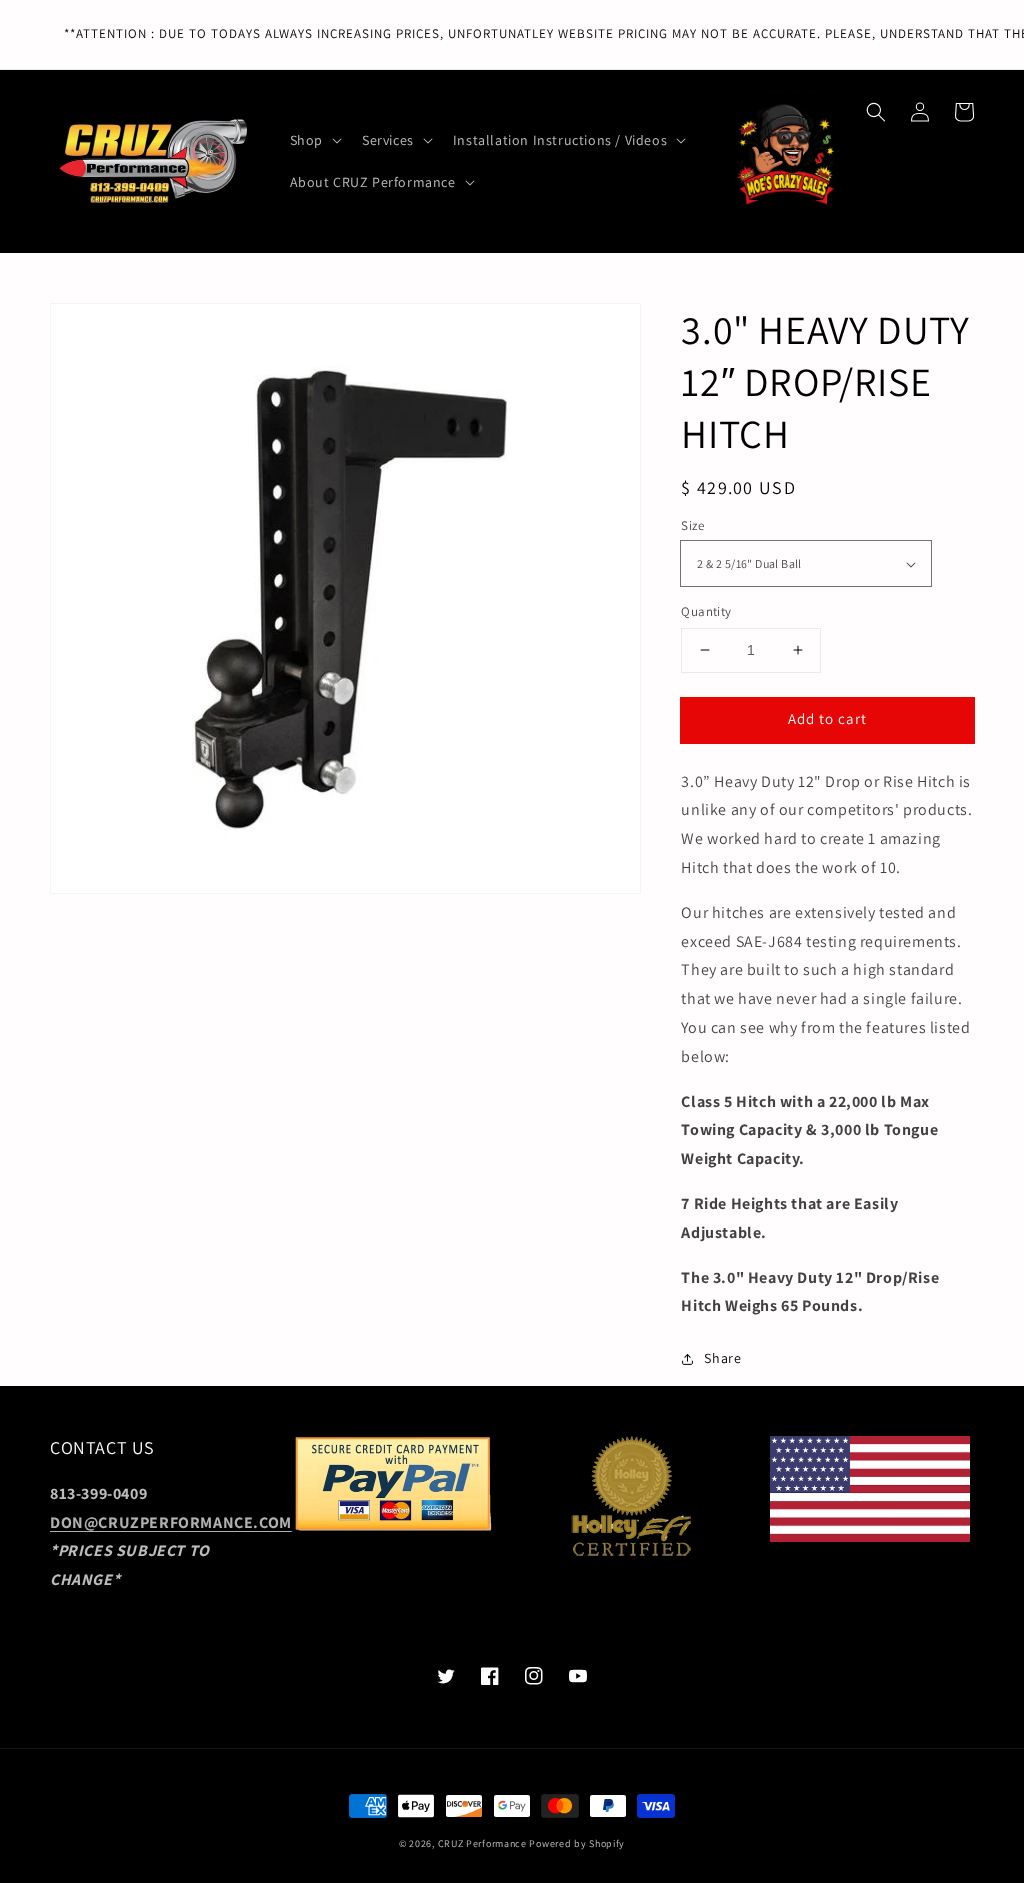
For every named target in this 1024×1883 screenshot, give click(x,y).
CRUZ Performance (482, 1843)
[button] (876, 112)
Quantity (706, 611)
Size (692, 525)
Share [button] (722, 1358)
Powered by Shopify (577, 1843)
